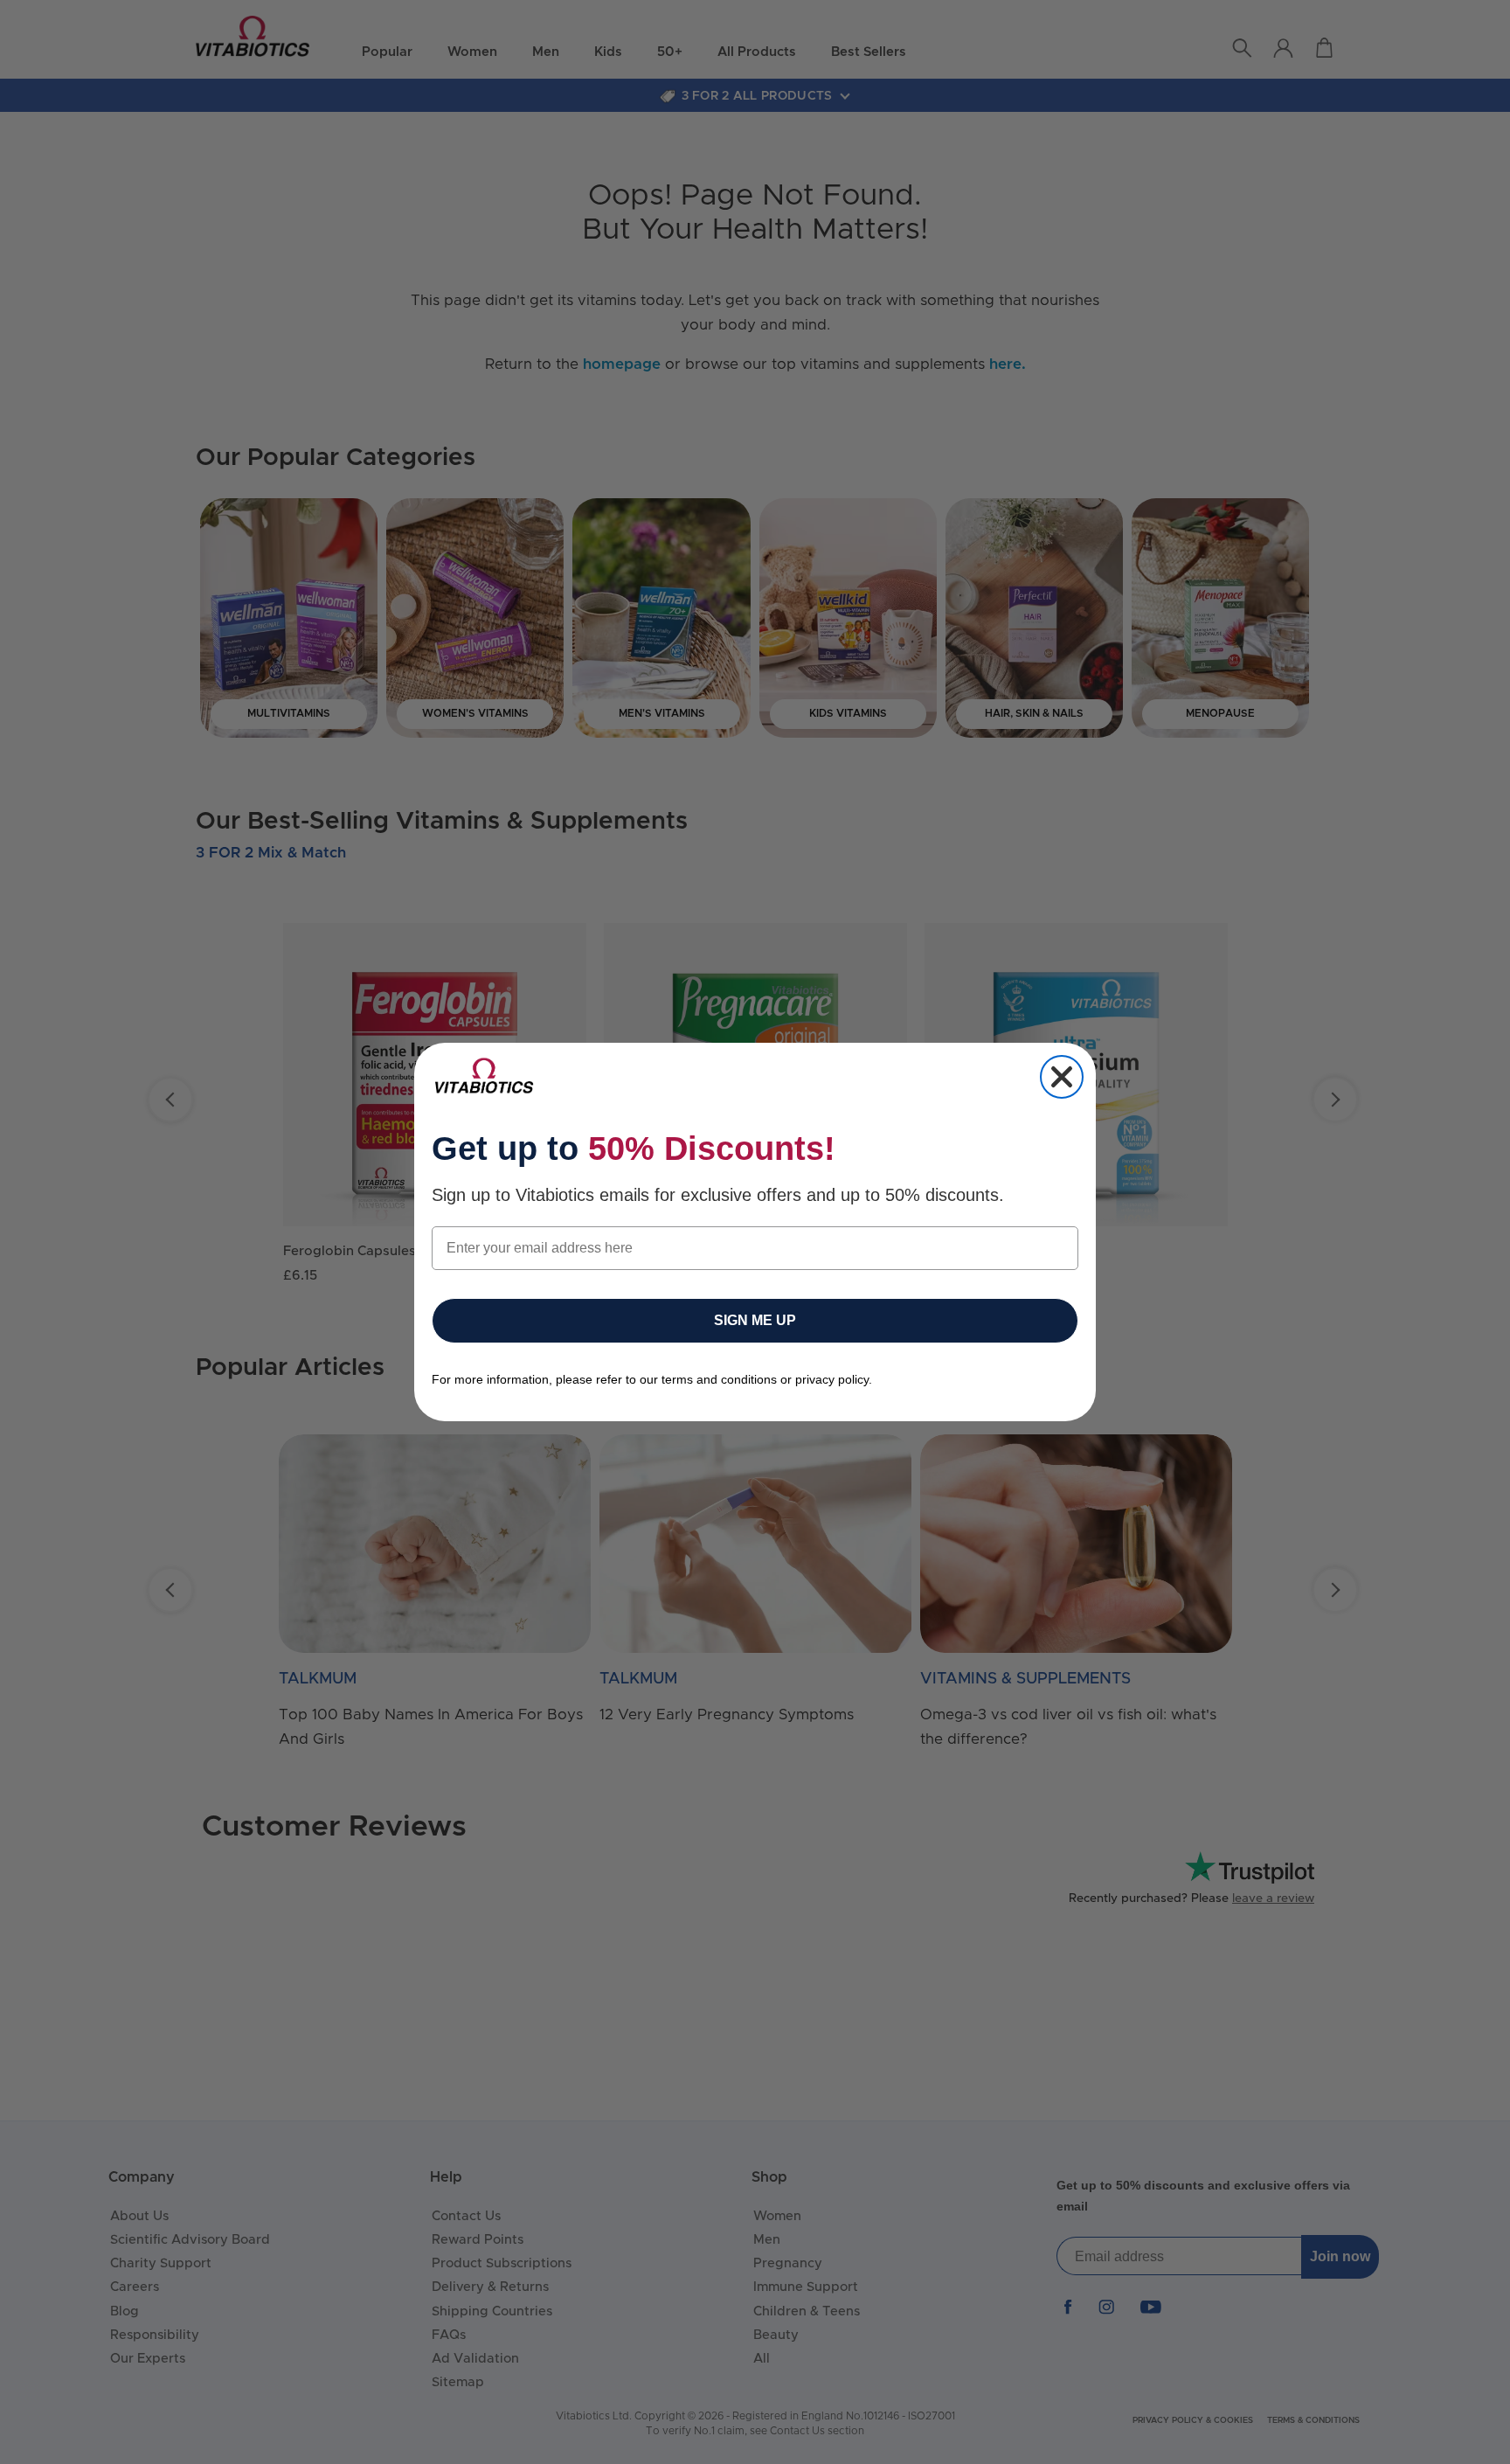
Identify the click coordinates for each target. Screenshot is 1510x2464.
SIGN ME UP (755, 1320)
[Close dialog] (1062, 1077)
